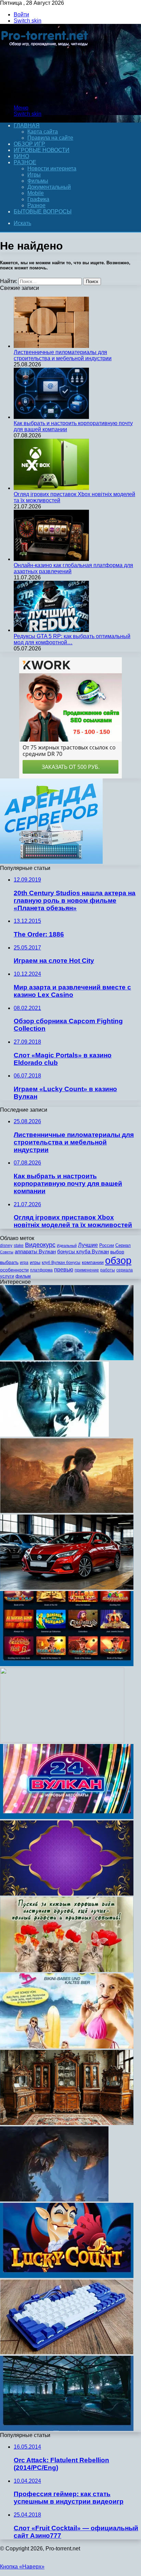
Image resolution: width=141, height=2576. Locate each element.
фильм (23, 1276)
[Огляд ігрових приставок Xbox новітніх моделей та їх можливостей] (51, 488)
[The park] (67, 2429)
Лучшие (88, 1245)
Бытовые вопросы (43, 212)
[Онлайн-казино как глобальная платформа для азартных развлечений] (51, 559)
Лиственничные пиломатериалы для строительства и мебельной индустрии (63, 355)
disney (6, 1245)
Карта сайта (43, 132)
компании (93, 1262)
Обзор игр (29, 144)
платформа (41, 1270)
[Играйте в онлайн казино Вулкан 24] (67, 1817)
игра (24, 1263)
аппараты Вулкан (35, 1251)
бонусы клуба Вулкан (83, 1251)
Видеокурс (40, 1245)
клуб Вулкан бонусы (61, 1263)
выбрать (9, 1262)
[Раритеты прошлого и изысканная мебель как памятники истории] (67, 2123)
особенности (14, 1270)
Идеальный (67, 1245)
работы (108, 1270)
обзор (118, 1260)
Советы (7, 1252)
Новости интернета (52, 168)
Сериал (123, 1245)
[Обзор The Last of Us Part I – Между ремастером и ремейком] (67, 1511)
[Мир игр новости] (45, 96)
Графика (38, 199)
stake (19, 1245)
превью (64, 1269)
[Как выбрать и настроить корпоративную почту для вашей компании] (51, 417)
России (107, 1245)
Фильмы (38, 181)
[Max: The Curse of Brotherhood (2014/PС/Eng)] (54, 2200)
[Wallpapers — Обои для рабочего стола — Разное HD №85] (62, 1741)
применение (87, 1270)
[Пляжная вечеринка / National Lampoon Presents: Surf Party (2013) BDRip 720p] (67, 2047)
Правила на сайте (50, 138)
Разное (25, 162)
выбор (117, 1252)
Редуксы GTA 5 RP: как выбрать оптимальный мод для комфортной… (72, 639)
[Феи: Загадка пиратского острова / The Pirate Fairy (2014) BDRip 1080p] (67, 1358)
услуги (7, 1276)
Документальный (49, 187)
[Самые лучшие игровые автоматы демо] (67, 1664)
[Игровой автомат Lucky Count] (67, 2276)
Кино (21, 156)
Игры (34, 175)
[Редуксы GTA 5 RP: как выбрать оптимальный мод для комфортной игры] (51, 630)
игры (35, 1262)
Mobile (36, 193)
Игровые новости (42, 150)
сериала (125, 1270)
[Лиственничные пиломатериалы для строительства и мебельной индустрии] (51, 346)
